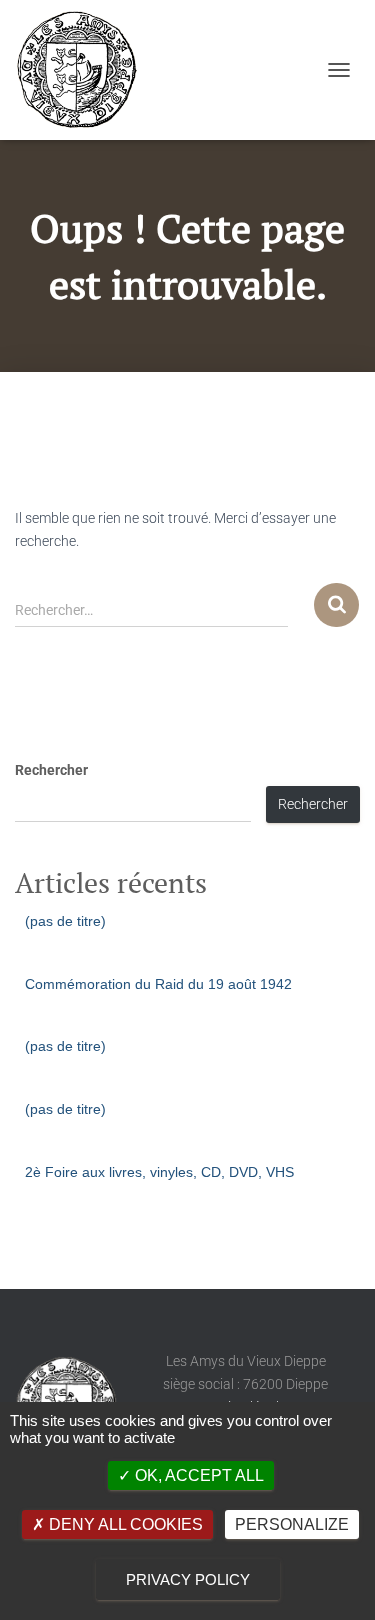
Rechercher (51, 770)
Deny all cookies (124, 1524)
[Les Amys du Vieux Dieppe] (83, 70)
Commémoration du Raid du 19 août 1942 (158, 984)
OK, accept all (197, 1475)
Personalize (292, 1524)
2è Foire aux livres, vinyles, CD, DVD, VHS (159, 1172)
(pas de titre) (65, 921)
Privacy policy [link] (188, 1579)
